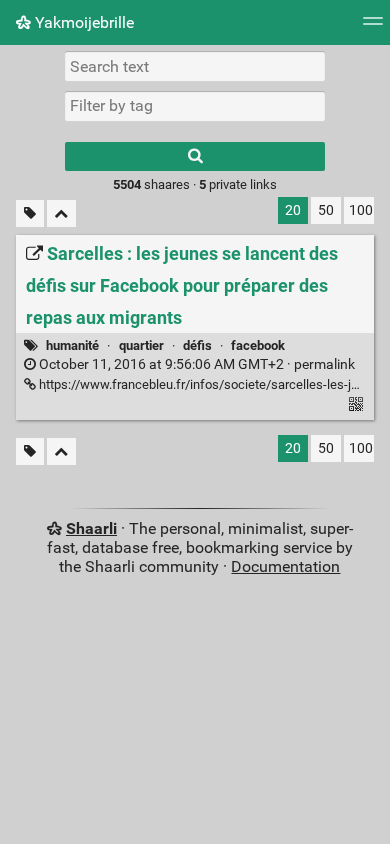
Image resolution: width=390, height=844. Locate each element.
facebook (258, 345)
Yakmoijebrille (82, 22)
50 (326, 210)
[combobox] (195, 106)
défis (197, 345)
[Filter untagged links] (30, 213)
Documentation (285, 566)
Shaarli (91, 528)
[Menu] (373, 27)
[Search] (195, 156)
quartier (141, 345)
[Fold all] (61, 213)
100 (361, 210)
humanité (72, 345)
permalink (195, 364)
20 (293, 210)
